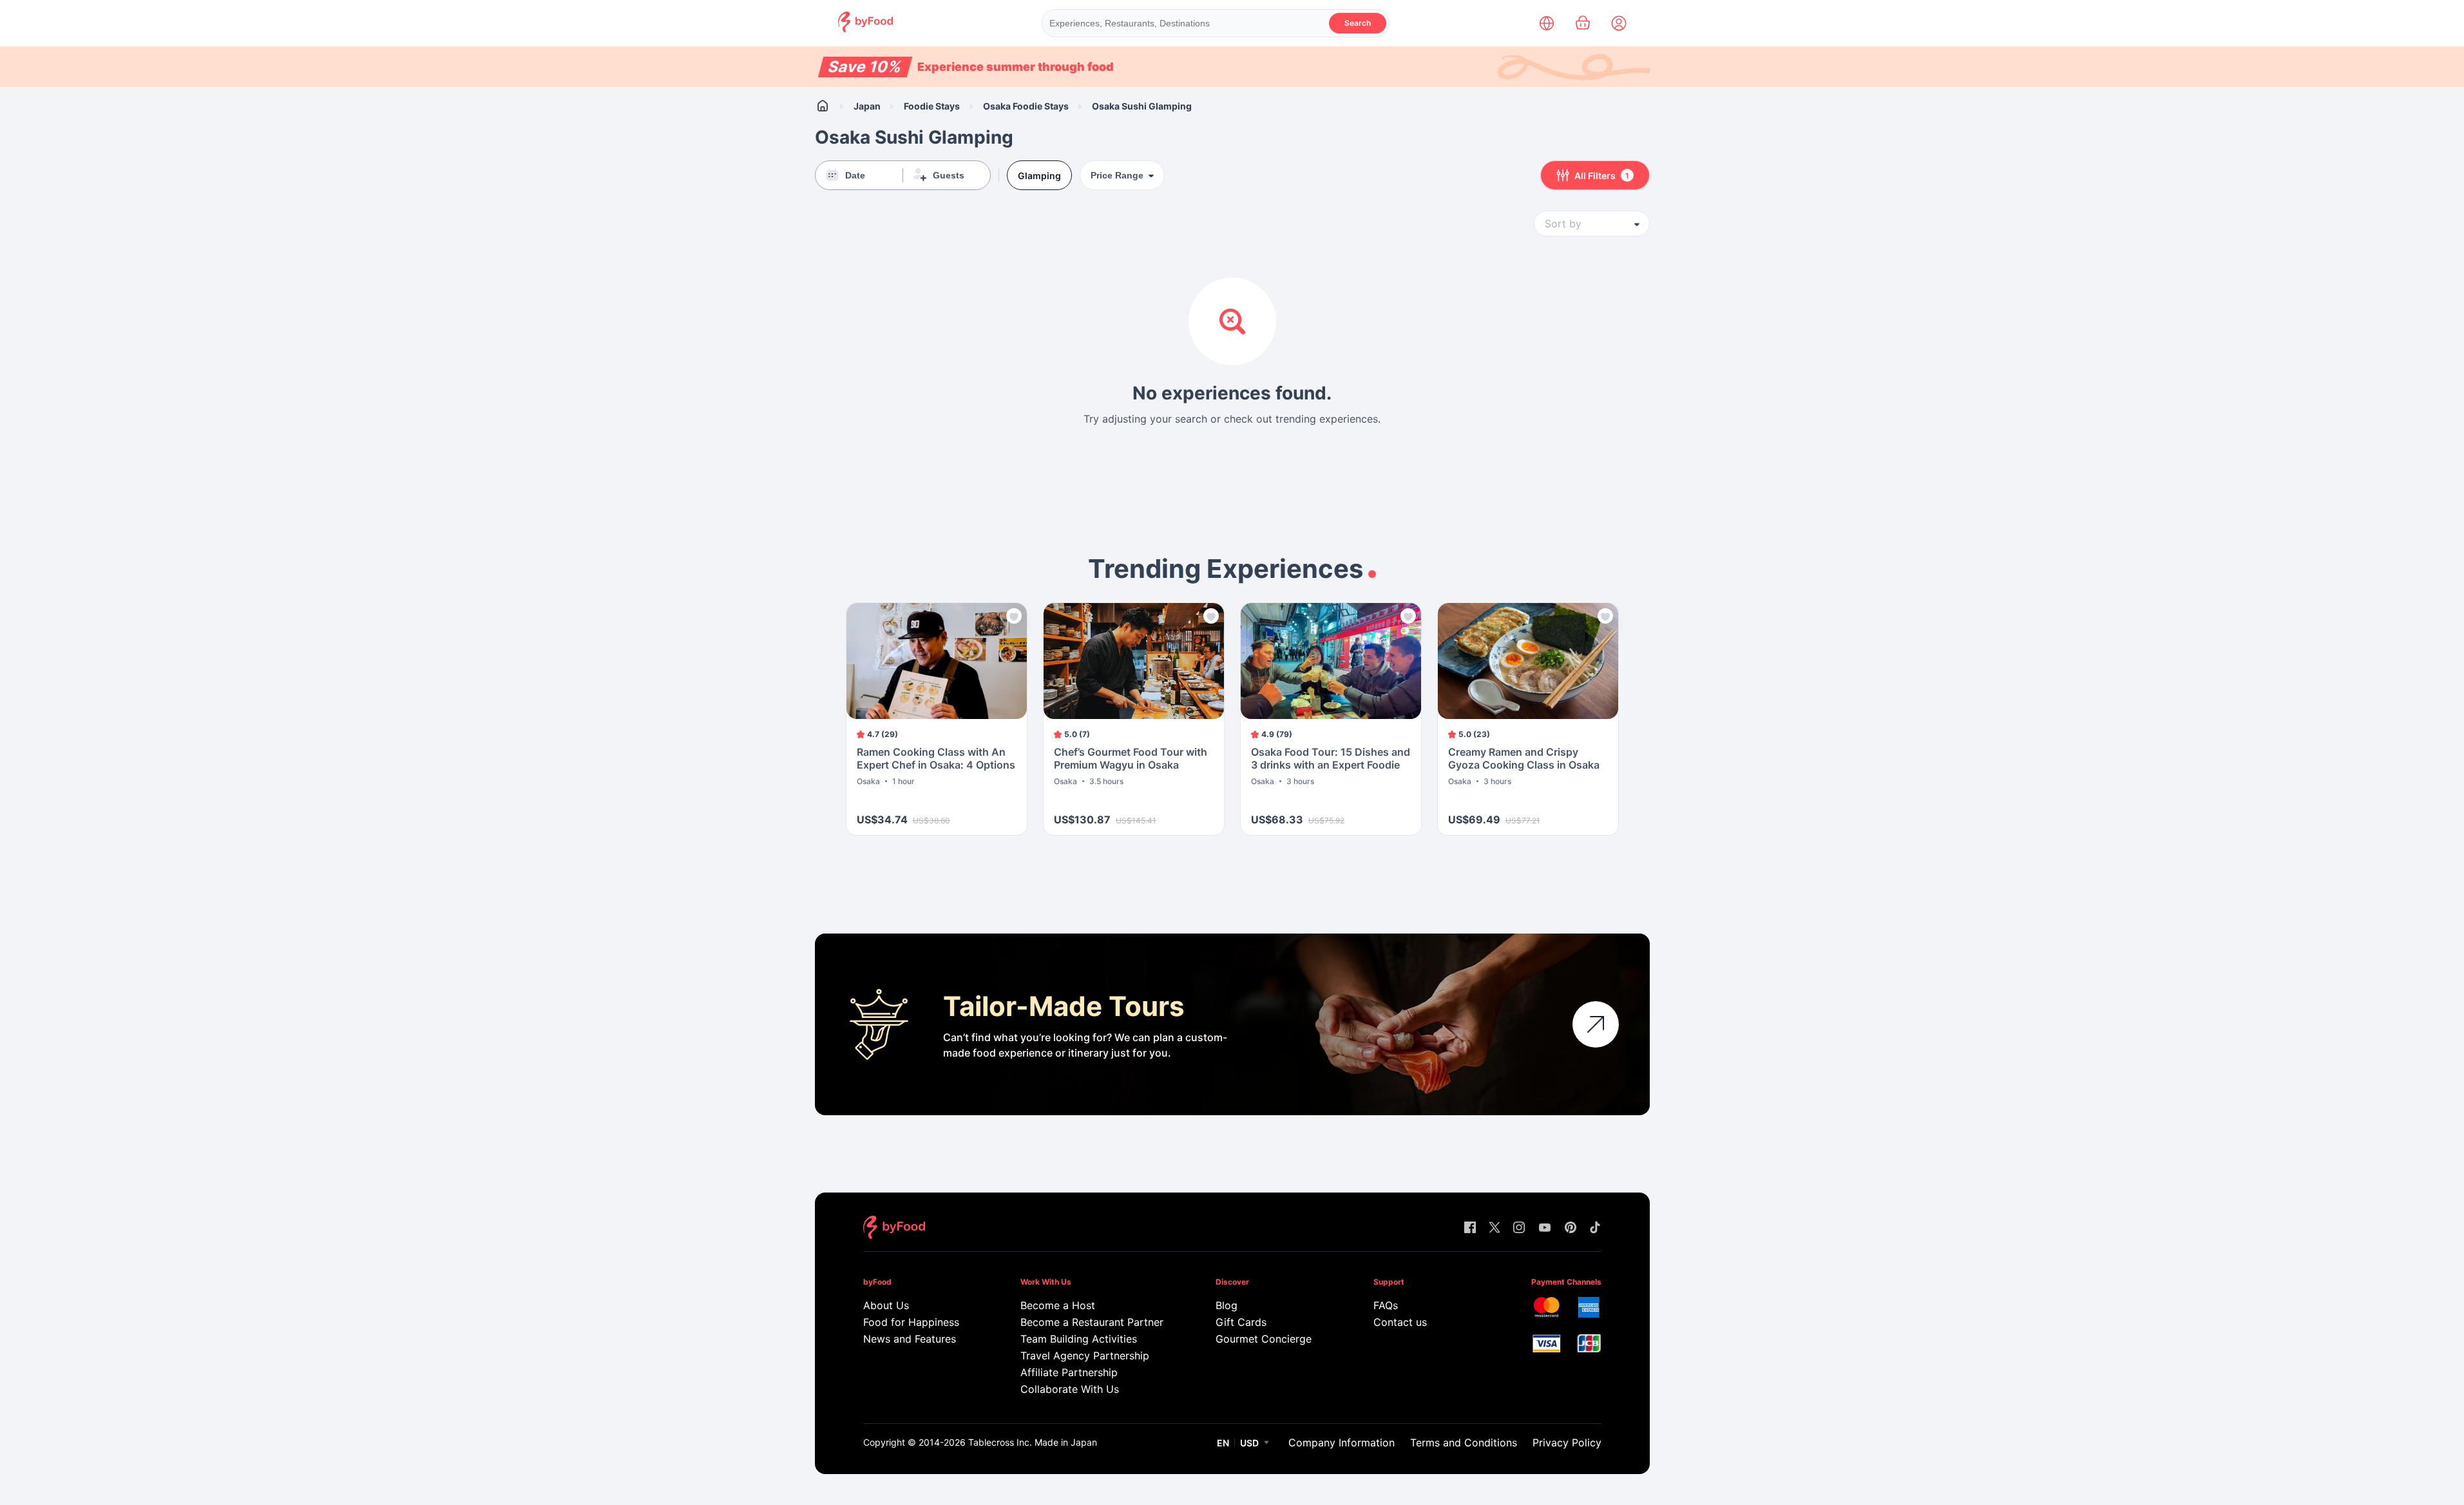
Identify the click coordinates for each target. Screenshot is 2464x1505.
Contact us (1400, 1322)
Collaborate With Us (1070, 1389)
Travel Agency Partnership (1085, 1356)
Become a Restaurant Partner (1092, 1322)
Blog (1227, 1305)
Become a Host (1058, 1305)
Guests (949, 175)
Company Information (1342, 1443)
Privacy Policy (1567, 1443)
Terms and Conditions (1464, 1443)
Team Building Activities (1079, 1339)
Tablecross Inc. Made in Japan (1033, 1442)
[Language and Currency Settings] (1547, 23)
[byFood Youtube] (1545, 1228)
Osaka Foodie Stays (1026, 106)
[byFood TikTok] (1595, 1228)
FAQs (1386, 1305)
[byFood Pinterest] (1571, 1228)
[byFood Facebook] (1470, 1228)
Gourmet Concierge (1264, 1339)
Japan (867, 106)
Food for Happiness (911, 1322)
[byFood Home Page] (865, 29)
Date (855, 175)
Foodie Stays (932, 106)
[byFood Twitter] (1495, 1228)
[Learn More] (1596, 1024)
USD (1249, 1443)
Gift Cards (1241, 1322)
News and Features (910, 1339)
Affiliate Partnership (1069, 1372)
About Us (886, 1305)
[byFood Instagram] (1519, 1228)
